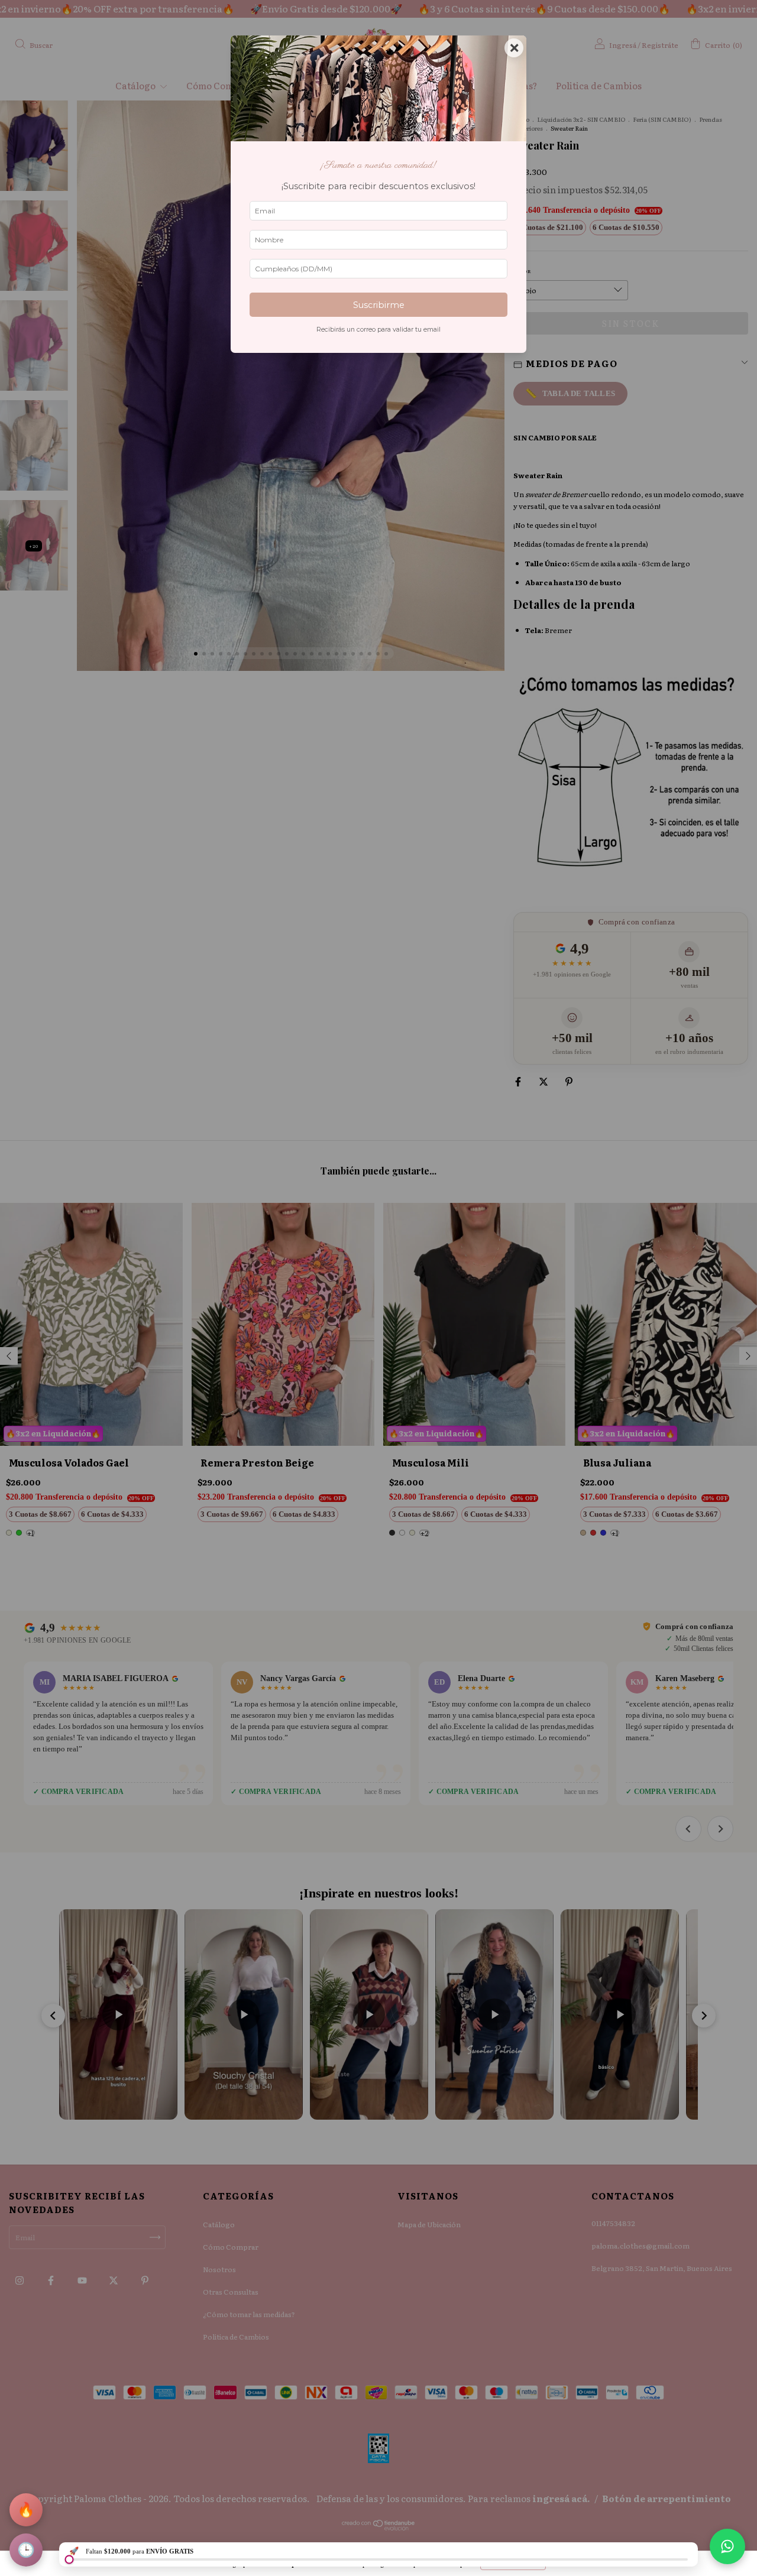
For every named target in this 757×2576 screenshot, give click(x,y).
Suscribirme (379, 305)
